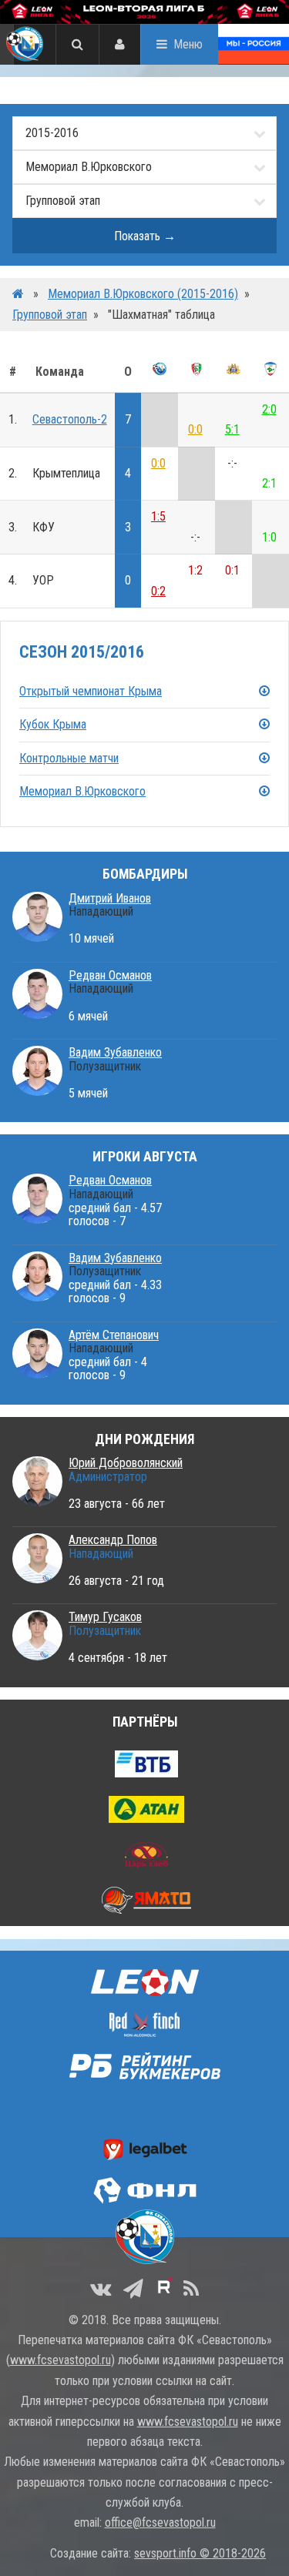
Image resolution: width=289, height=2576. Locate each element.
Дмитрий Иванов (110, 898)
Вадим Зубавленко (115, 1052)
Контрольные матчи (69, 758)
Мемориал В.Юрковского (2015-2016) (143, 294)
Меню (188, 44)
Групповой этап (50, 315)
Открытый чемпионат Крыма (91, 691)
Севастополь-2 (70, 419)
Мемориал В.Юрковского (82, 791)
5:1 (232, 429)
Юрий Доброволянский (126, 1463)
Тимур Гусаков (105, 1617)
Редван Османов (110, 975)
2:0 (269, 409)
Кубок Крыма (53, 724)
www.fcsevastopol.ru (60, 2360)
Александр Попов (113, 1540)
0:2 (158, 591)
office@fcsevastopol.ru (160, 2522)
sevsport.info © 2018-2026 (200, 2553)
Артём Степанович (114, 1335)
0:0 (195, 429)
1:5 (158, 516)
